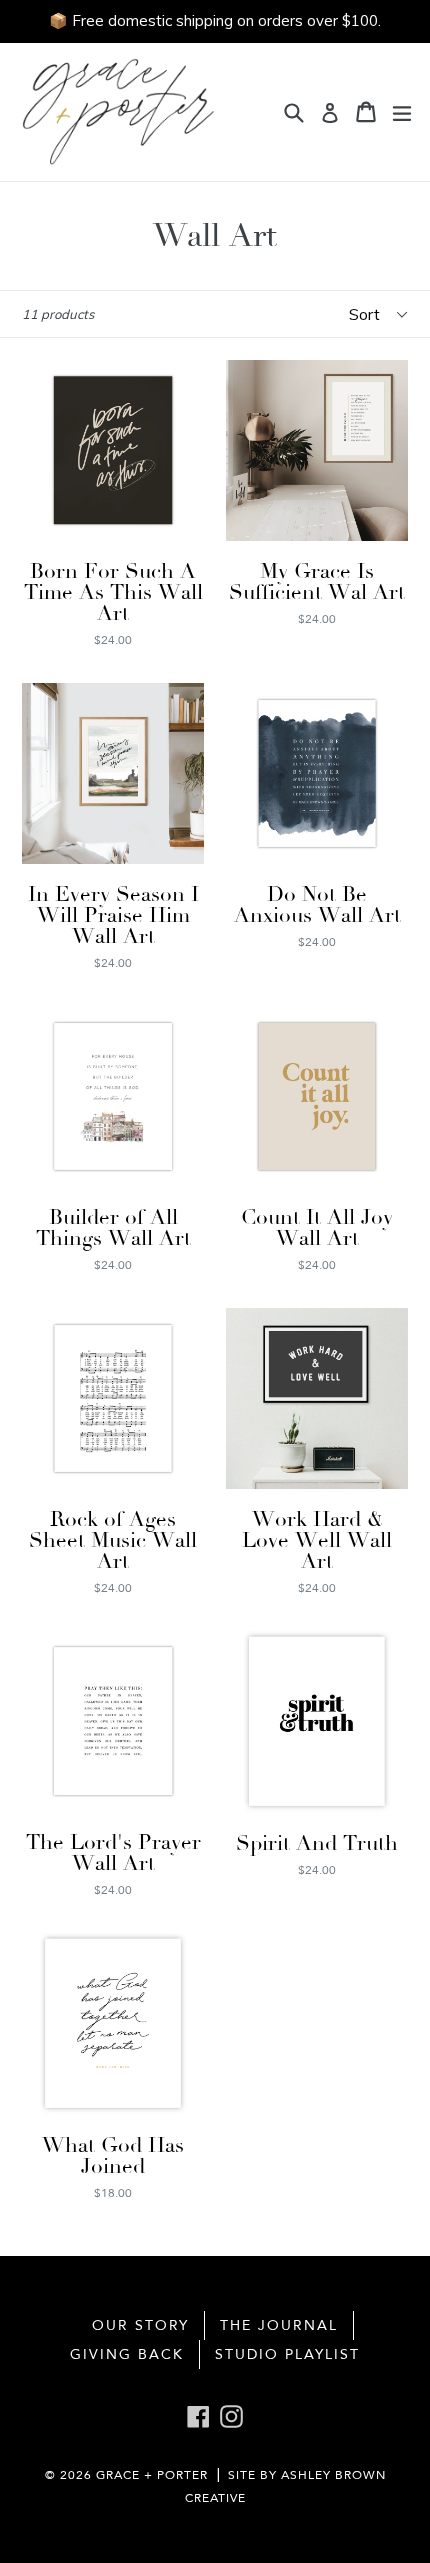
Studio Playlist (287, 2354)
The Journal (279, 2325)
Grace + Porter (152, 2475)
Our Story (140, 2325)
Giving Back (127, 2354)
